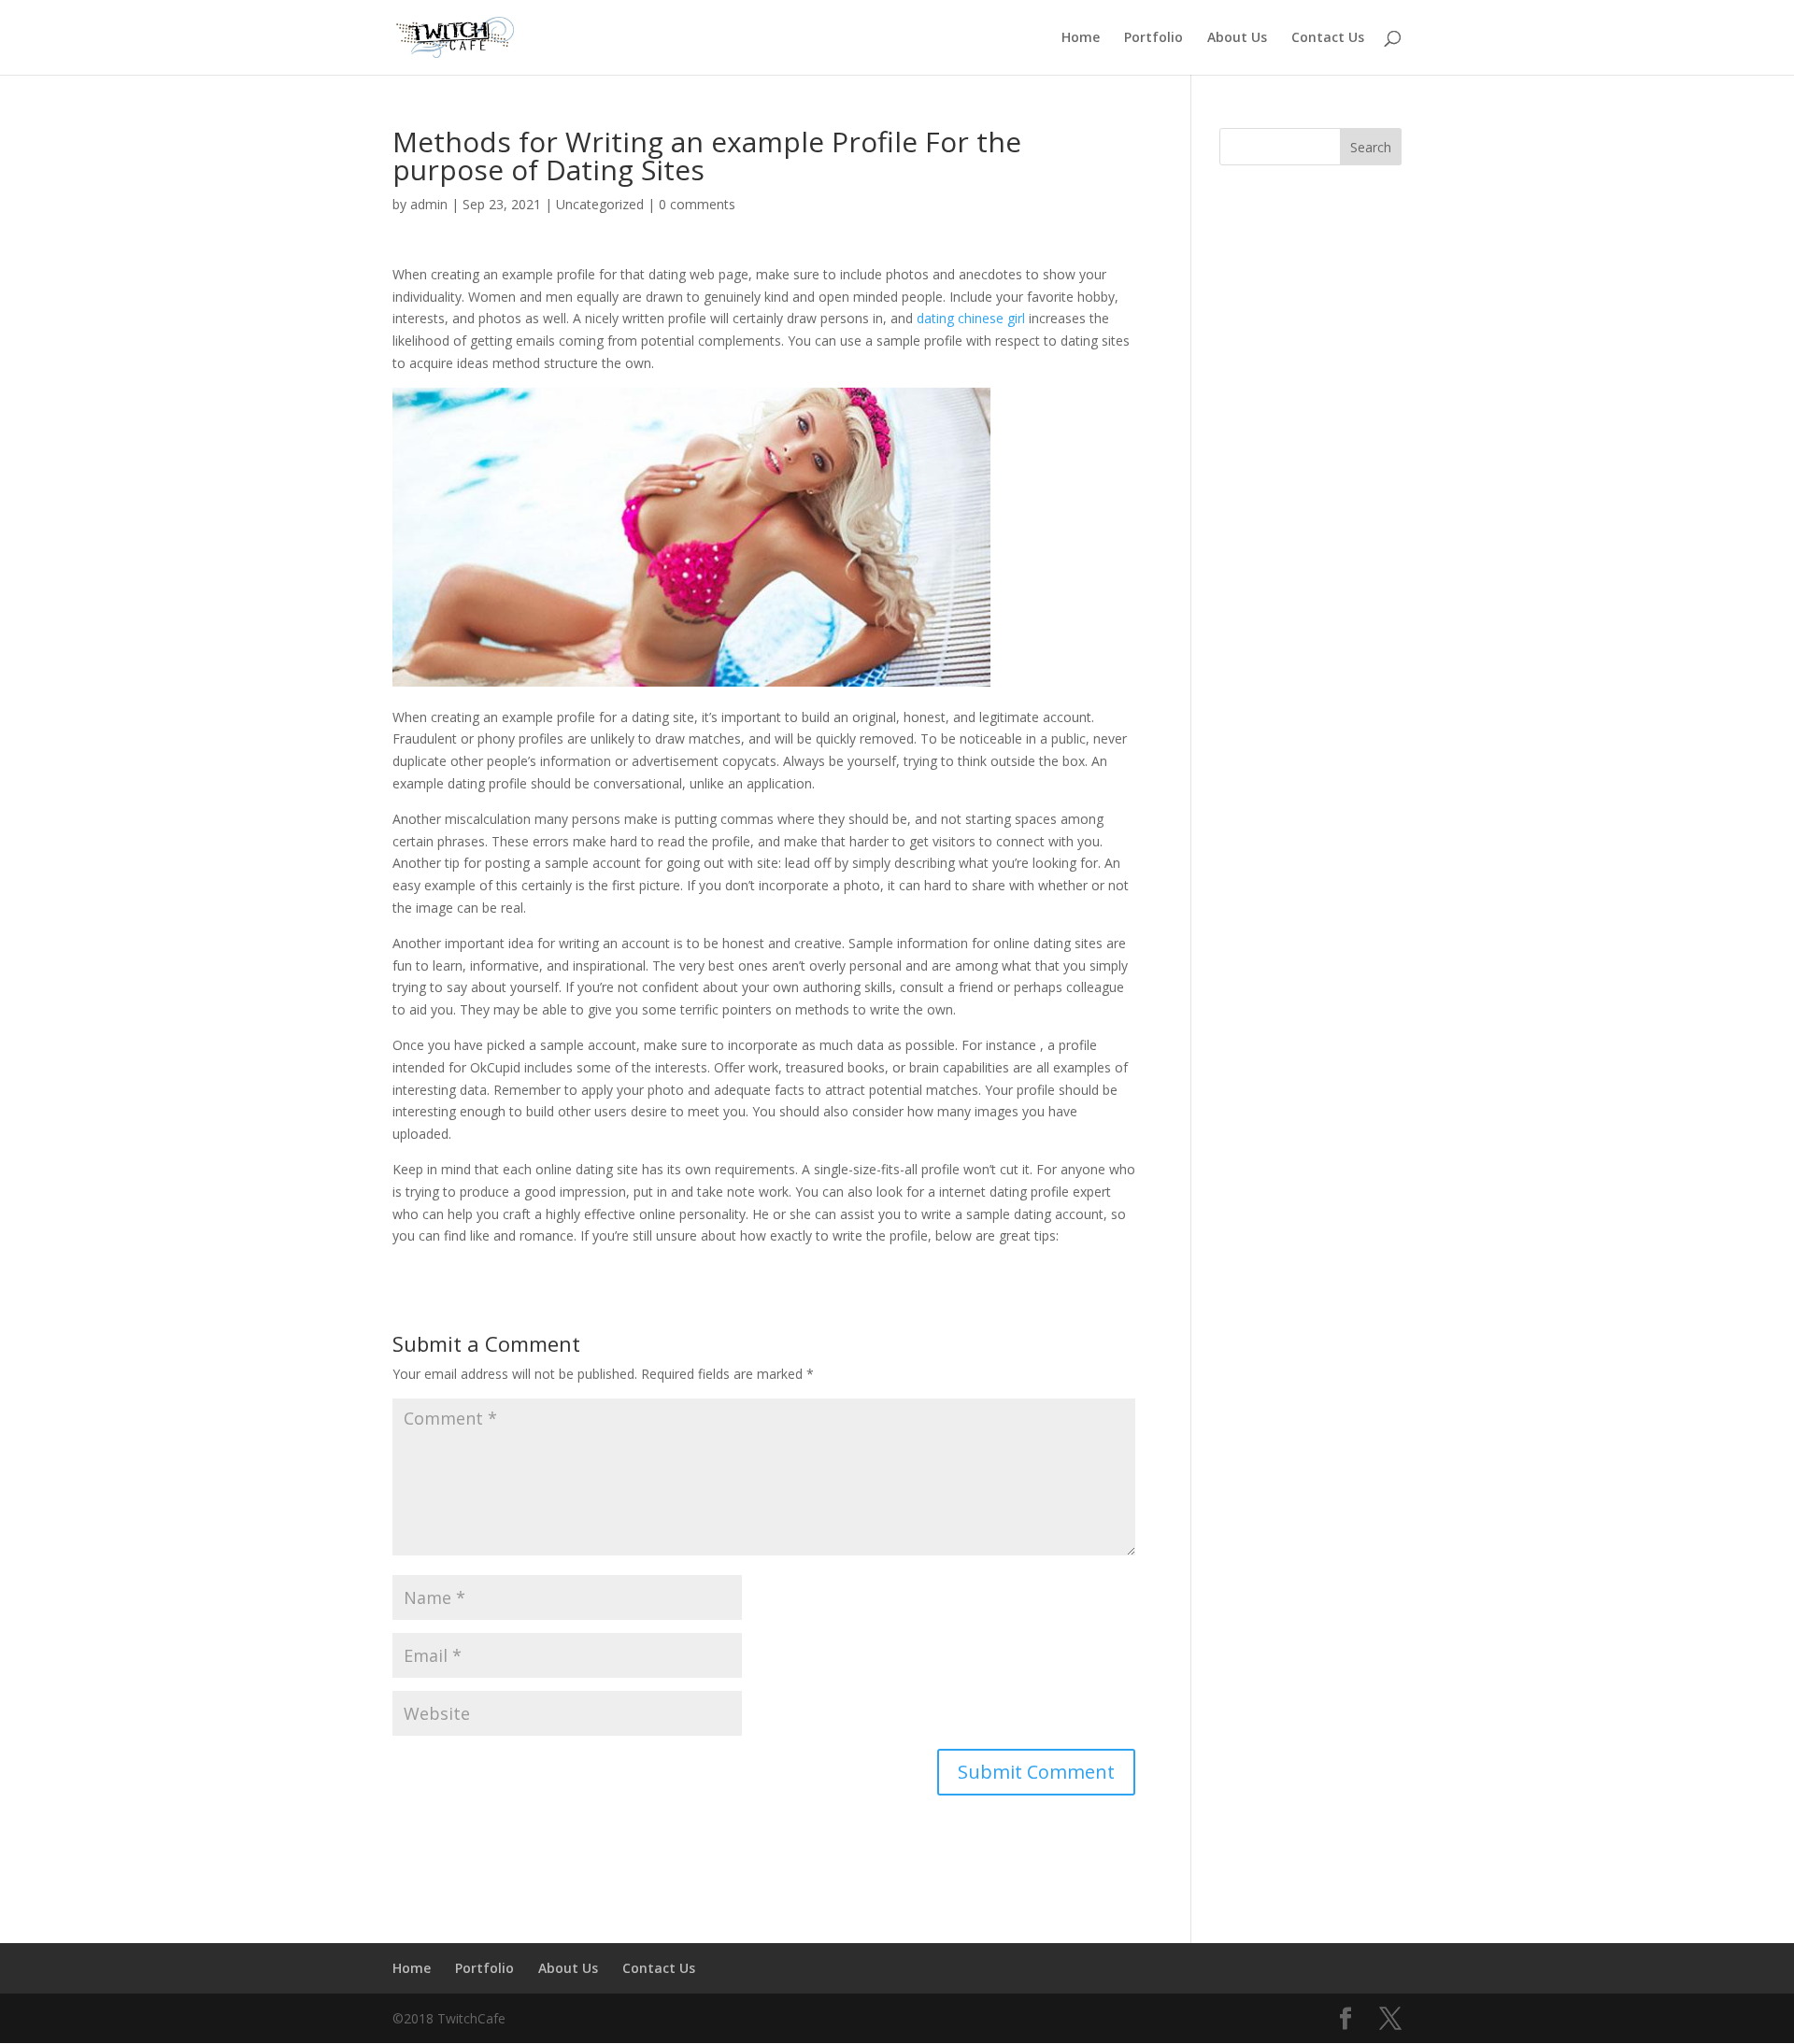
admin (429, 204)
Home (1081, 38)
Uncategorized (600, 204)
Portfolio (1153, 38)
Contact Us (1328, 38)
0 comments (697, 204)
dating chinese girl (971, 318)
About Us (1237, 38)
